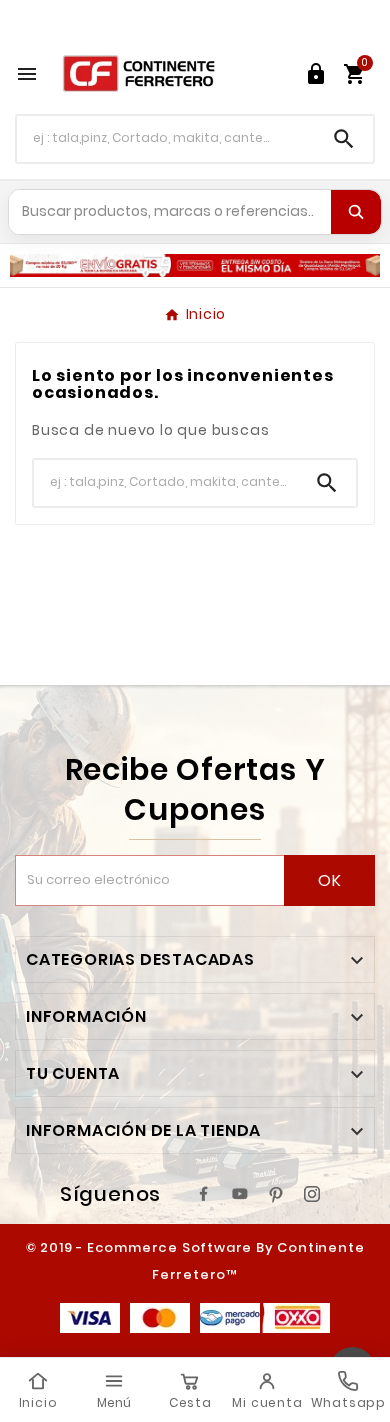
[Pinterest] (276, 1194)
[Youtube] (240, 1194)
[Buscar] (356, 212)
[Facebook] (204, 1194)
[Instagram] (312, 1194)
